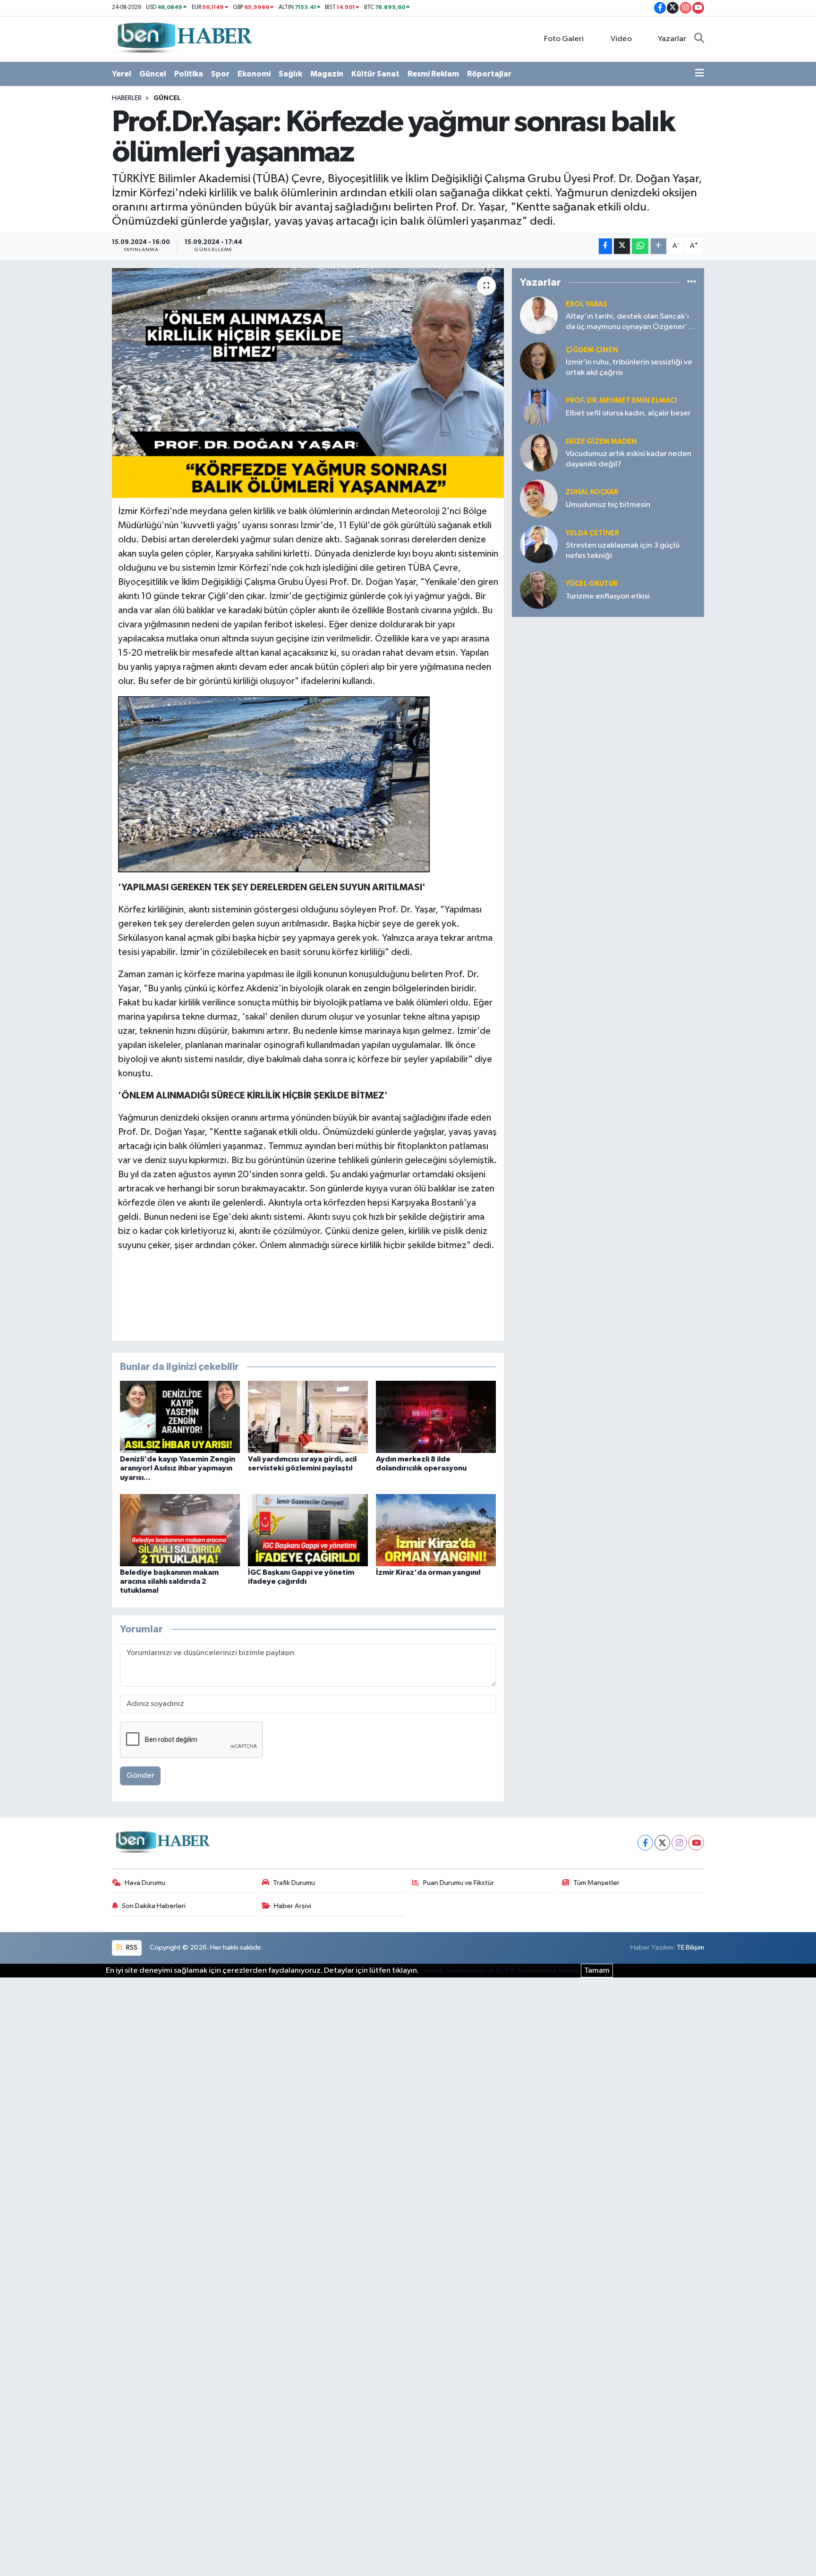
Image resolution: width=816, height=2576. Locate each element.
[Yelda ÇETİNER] (539, 544)
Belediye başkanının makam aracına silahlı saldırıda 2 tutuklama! (169, 1581)
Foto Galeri (564, 39)
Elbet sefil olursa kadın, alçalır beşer (628, 413)
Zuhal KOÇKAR (592, 492)
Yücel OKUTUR (592, 584)
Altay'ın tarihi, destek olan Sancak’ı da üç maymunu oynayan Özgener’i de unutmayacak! (628, 322)
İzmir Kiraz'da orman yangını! (428, 1572)
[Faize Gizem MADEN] (539, 452)
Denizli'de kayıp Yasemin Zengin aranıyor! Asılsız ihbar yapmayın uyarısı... (178, 1468)
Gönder (140, 1776)
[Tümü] (692, 282)
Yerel (122, 74)
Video (621, 39)
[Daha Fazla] (659, 246)
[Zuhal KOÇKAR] (539, 498)
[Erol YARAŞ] (539, 315)
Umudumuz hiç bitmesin (608, 505)
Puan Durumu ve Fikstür (459, 1883)
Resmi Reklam (433, 74)
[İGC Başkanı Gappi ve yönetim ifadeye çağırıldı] (308, 1530)
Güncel (153, 74)
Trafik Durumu (294, 1883)
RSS (131, 1947)
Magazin (327, 74)
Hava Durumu (145, 1883)
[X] (662, 1843)
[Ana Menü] (700, 74)
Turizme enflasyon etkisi (608, 596)
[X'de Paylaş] (622, 246)
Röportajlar (489, 74)
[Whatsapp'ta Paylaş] (640, 246)
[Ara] (699, 39)
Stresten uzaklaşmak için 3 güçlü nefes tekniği (623, 550)
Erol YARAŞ (586, 304)
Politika (189, 74)
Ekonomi (254, 74)
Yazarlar (672, 39)
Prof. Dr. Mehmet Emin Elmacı (621, 401)
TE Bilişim (690, 1947)
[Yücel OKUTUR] (539, 590)
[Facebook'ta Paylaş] (605, 246)
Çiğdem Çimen (592, 350)
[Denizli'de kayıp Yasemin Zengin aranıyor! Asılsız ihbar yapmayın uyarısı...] (180, 1417)
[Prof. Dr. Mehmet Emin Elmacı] (539, 407)
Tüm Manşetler (596, 1883)
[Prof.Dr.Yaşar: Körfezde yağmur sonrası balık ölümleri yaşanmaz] (308, 383)
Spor (220, 74)
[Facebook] (645, 1843)
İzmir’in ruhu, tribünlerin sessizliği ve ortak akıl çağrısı (629, 367)
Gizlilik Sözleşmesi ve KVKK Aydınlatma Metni (500, 1971)
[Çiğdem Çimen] (539, 361)
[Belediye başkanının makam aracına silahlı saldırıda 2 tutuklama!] (180, 1530)
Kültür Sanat (375, 74)
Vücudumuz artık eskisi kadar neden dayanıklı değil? (629, 459)
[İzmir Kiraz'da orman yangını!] (436, 1530)
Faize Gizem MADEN (601, 442)
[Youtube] (696, 1843)
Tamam (597, 1971)
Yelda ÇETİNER (592, 533)
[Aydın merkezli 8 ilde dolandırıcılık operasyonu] (436, 1417)
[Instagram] (679, 1843)
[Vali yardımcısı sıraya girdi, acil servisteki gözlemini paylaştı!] (308, 1417)
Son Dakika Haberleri (154, 1906)
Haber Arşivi (293, 1906)
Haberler (127, 98)
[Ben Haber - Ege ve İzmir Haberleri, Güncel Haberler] (184, 38)
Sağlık (290, 74)
